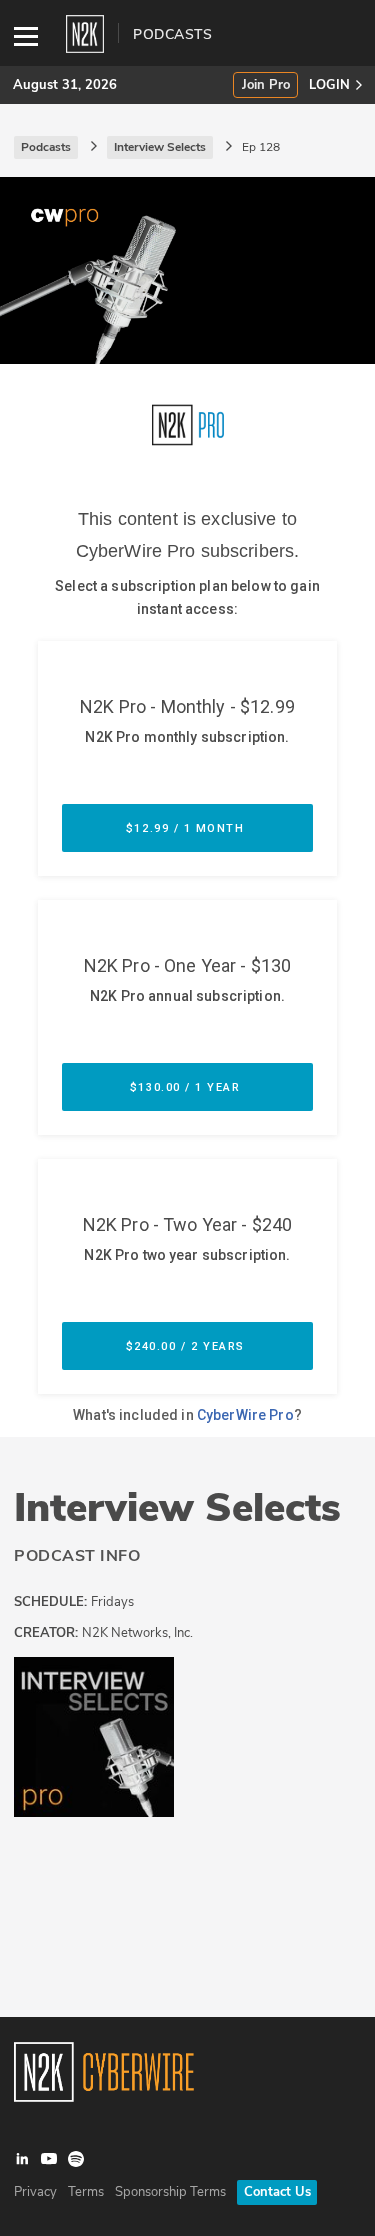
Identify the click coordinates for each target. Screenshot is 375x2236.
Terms (86, 2192)
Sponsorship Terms (170, 2192)
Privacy (35, 2192)
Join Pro (266, 85)
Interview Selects (177, 1508)
